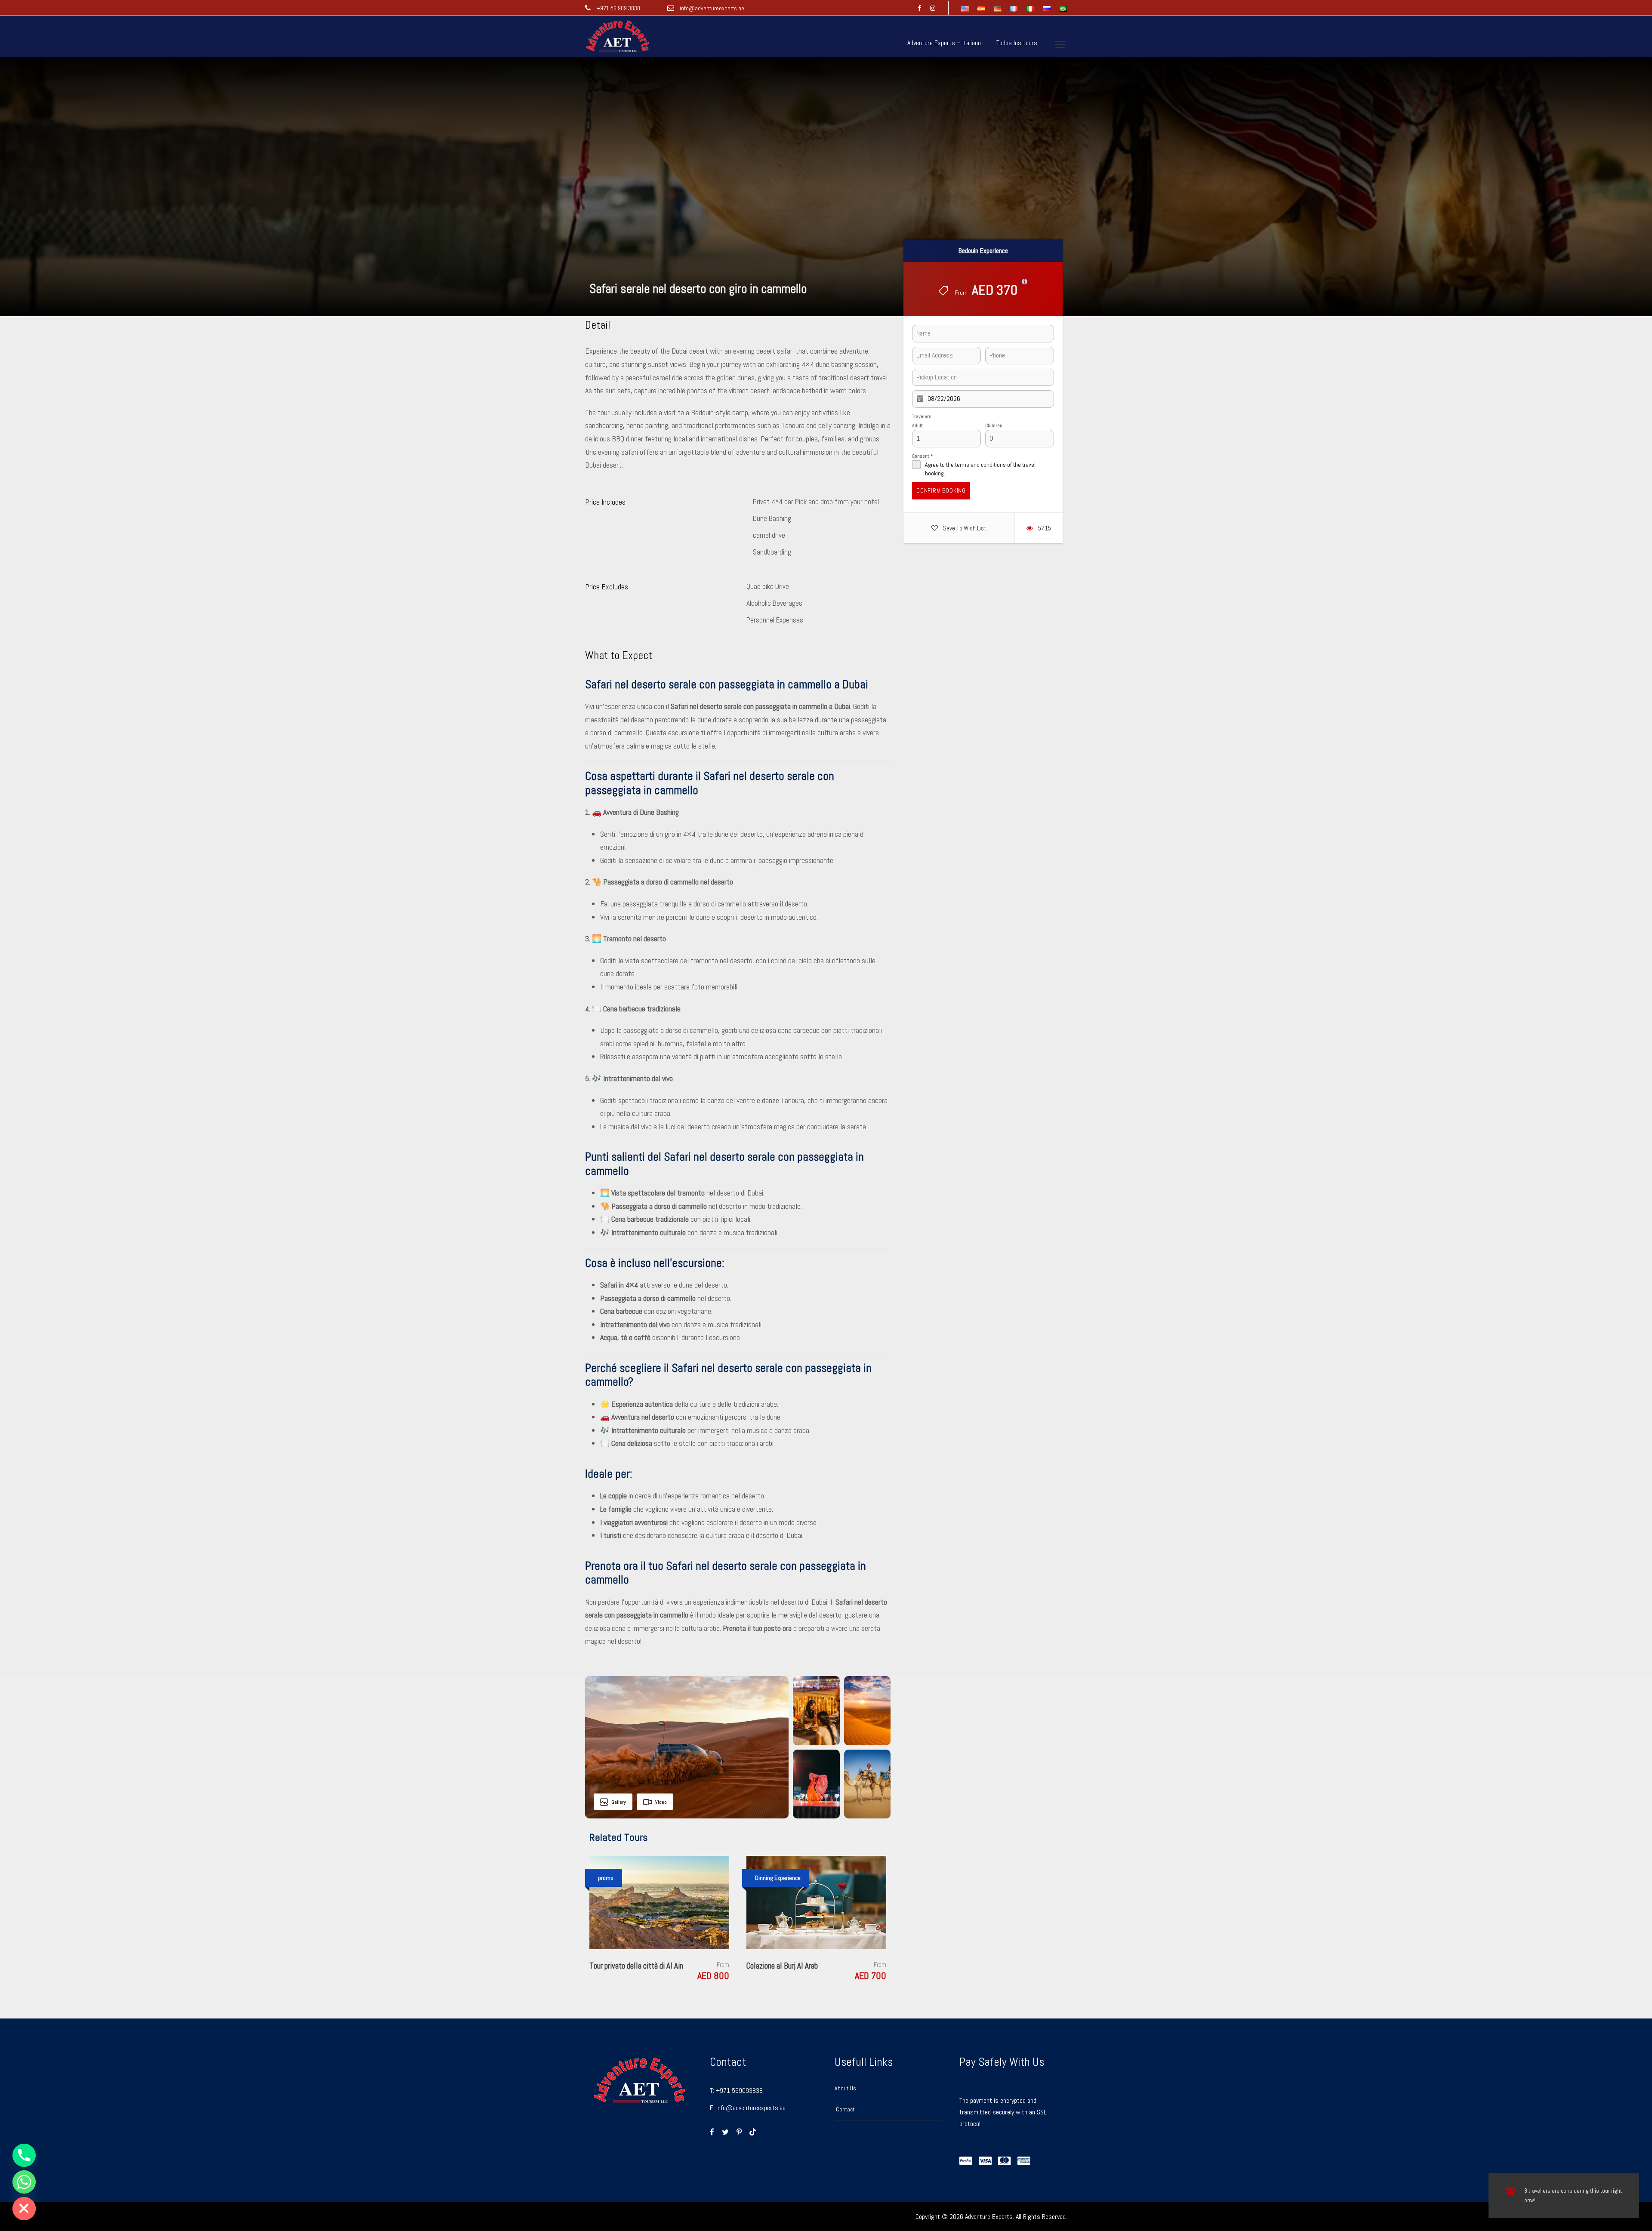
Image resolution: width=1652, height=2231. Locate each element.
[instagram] (933, 8)
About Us (845, 2088)
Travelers (922, 416)
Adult (917, 425)
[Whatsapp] (24, 2182)
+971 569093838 (739, 2091)
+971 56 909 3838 (618, 8)
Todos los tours (1017, 43)
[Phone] (24, 2155)
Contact (844, 2109)
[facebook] (919, 8)
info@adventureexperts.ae (711, 8)
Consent (923, 456)
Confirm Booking (941, 490)
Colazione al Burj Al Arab (782, 1966)
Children (994, 425)
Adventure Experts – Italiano (944, 43)
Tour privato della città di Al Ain (636, 1966)
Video (661, 1802)
